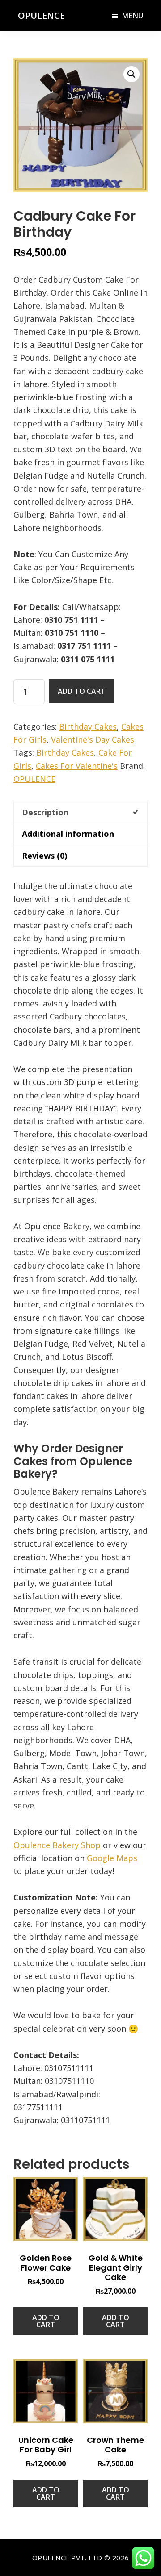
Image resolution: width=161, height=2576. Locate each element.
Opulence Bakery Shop (57, 1845)
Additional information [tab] (68, 834)
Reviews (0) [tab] (44, 856)
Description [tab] (45, 812)
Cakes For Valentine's (77, 766)
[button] (131, 74)
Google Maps (112, 1858)
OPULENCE (41, 15)
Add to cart (82, 691)
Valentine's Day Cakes (93, 739)
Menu (132, 16)
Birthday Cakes (88, 726)
